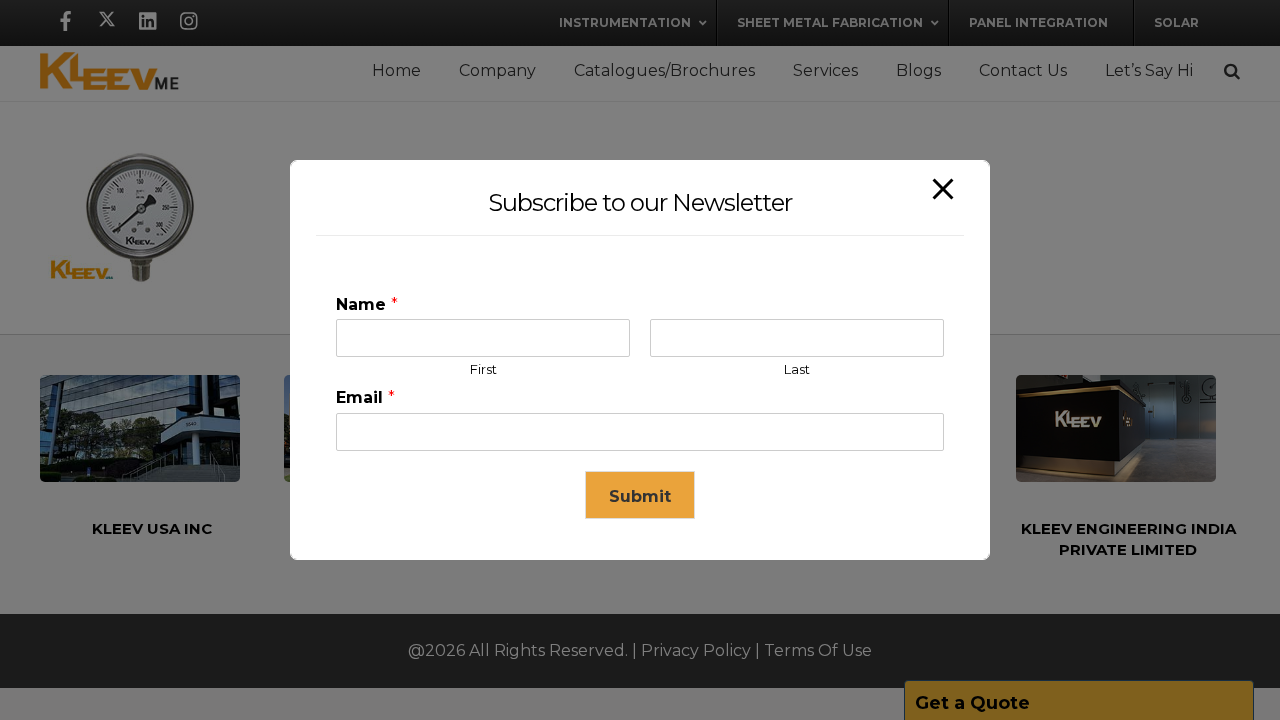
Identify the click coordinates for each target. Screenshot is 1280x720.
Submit (640, 496)
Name (367, 304)
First (483, 369)
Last (797, 369)
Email (365, 397)
